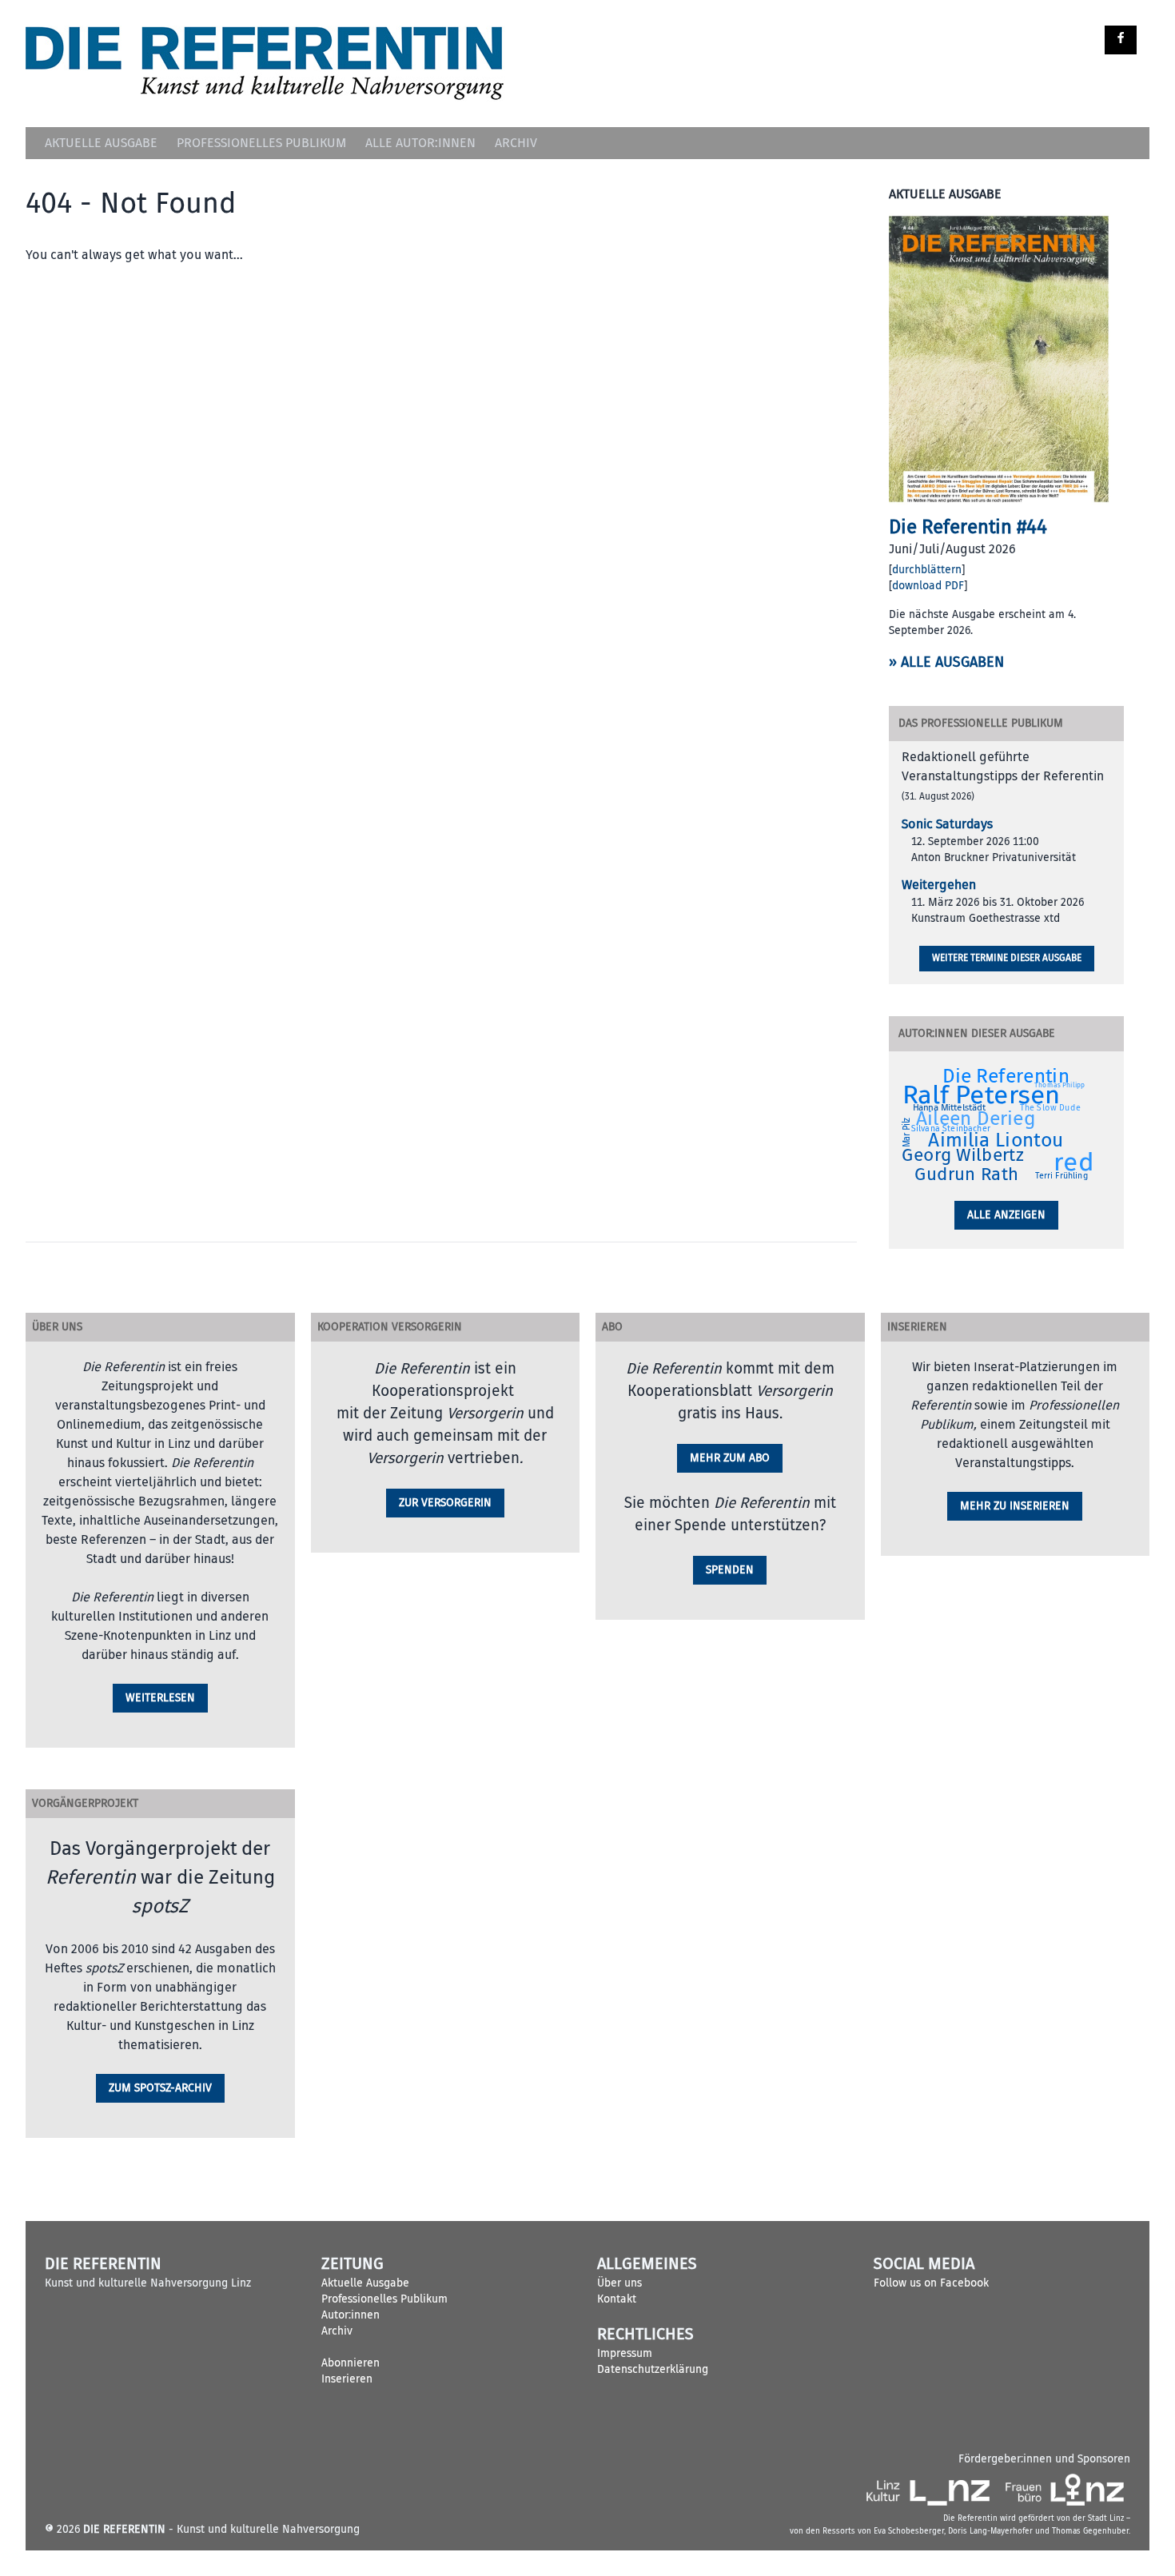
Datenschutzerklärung (653, 2369)
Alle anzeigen (1006, 1215)
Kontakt (617, 2299)
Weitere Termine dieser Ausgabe (1007, 958)
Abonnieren (351, 2363)
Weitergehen (939, 885)
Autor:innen (351, 2315)
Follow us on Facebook (931, 2283)
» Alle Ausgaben (946, 662)
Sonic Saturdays (947, 824)
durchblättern (927, 570)
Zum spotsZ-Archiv (160, 2088)
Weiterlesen (160, 1698)
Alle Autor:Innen (420, 143)
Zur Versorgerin (445, 1503)
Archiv (516, 143)
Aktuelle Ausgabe (101, 143)
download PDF (928, 586)
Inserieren (347, 2379)
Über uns (619, 2283)
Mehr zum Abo (730, 1458)
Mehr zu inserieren (1015, 1506)
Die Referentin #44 (968, 527)
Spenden (730, 1570)
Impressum (625, 2353)
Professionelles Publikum (261, 143)
